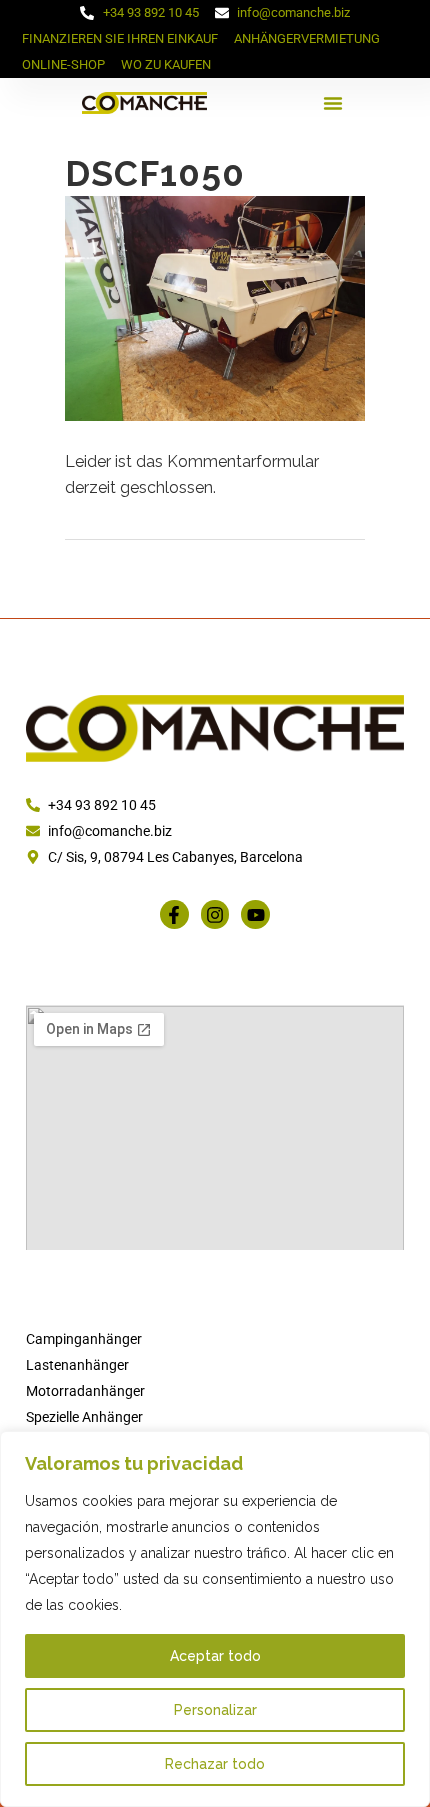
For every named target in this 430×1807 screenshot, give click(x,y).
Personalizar (215, 1710)
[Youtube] (255, 914)
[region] (215, 1619)
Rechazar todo (215, 1764)
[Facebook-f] (174, 914)
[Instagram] (215, 914)
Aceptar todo (215, 1656)
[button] (333, 103)
